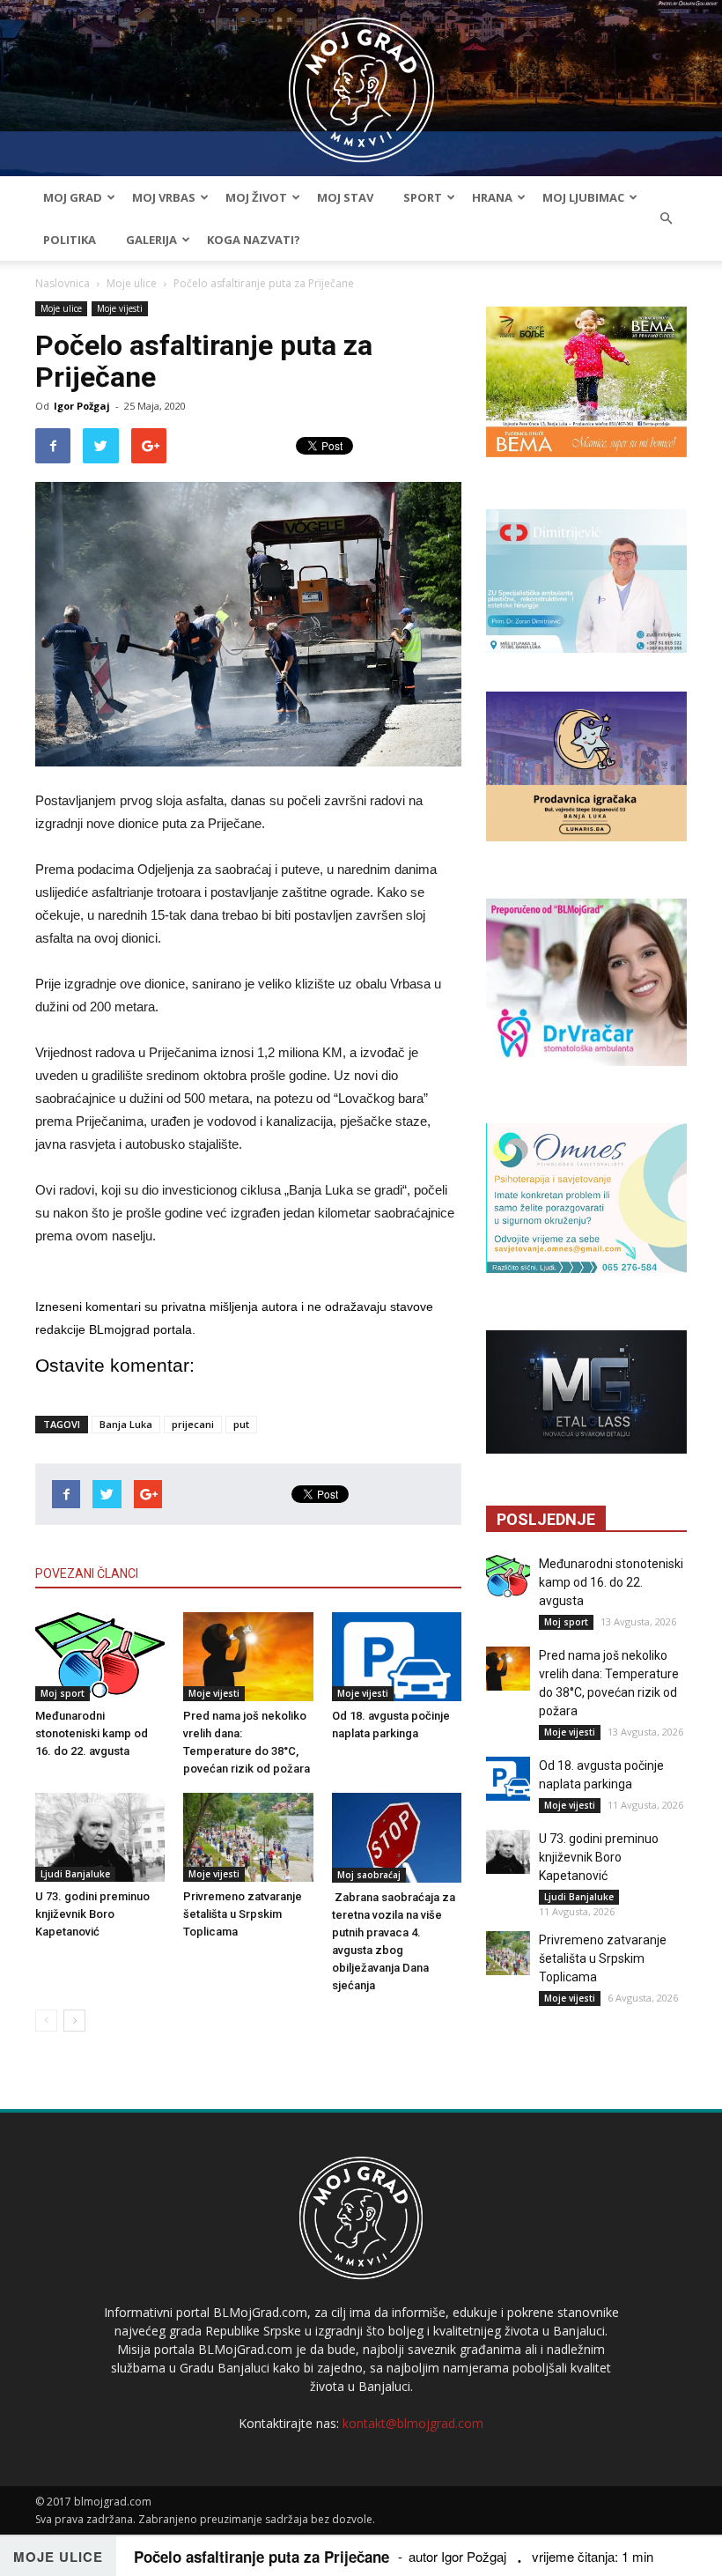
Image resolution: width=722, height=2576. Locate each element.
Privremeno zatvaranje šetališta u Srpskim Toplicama (243, 1914)
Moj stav (345, 197)
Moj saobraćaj (369, 1875)
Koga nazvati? (254, 240)
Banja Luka (126, 1424)
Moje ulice (132, 283)
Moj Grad (73, 197)
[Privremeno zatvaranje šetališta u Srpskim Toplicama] (248, 1837)
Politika (70, 240)
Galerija (151, 240)
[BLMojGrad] (361, 81)
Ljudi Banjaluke (75, 1874)
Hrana (492, 197)
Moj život (256, 197)
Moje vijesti (120, 308)
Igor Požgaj (82, 406)
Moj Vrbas (164, 197)
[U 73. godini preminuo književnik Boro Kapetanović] (100, 1837)
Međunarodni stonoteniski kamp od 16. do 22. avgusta (92, 1733)
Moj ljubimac (583, 197)
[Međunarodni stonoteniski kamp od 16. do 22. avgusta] (100, 1657)
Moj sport (63, 1693)
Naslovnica (63, 283)
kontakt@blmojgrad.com (413, 2423)
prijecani (193, 1424)
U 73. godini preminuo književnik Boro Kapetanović (92, 1914)
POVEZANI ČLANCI (87, 1573)
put (241, 1424)
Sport (423, 197)
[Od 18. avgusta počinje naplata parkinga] (397, 1657)
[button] (666, 218)
